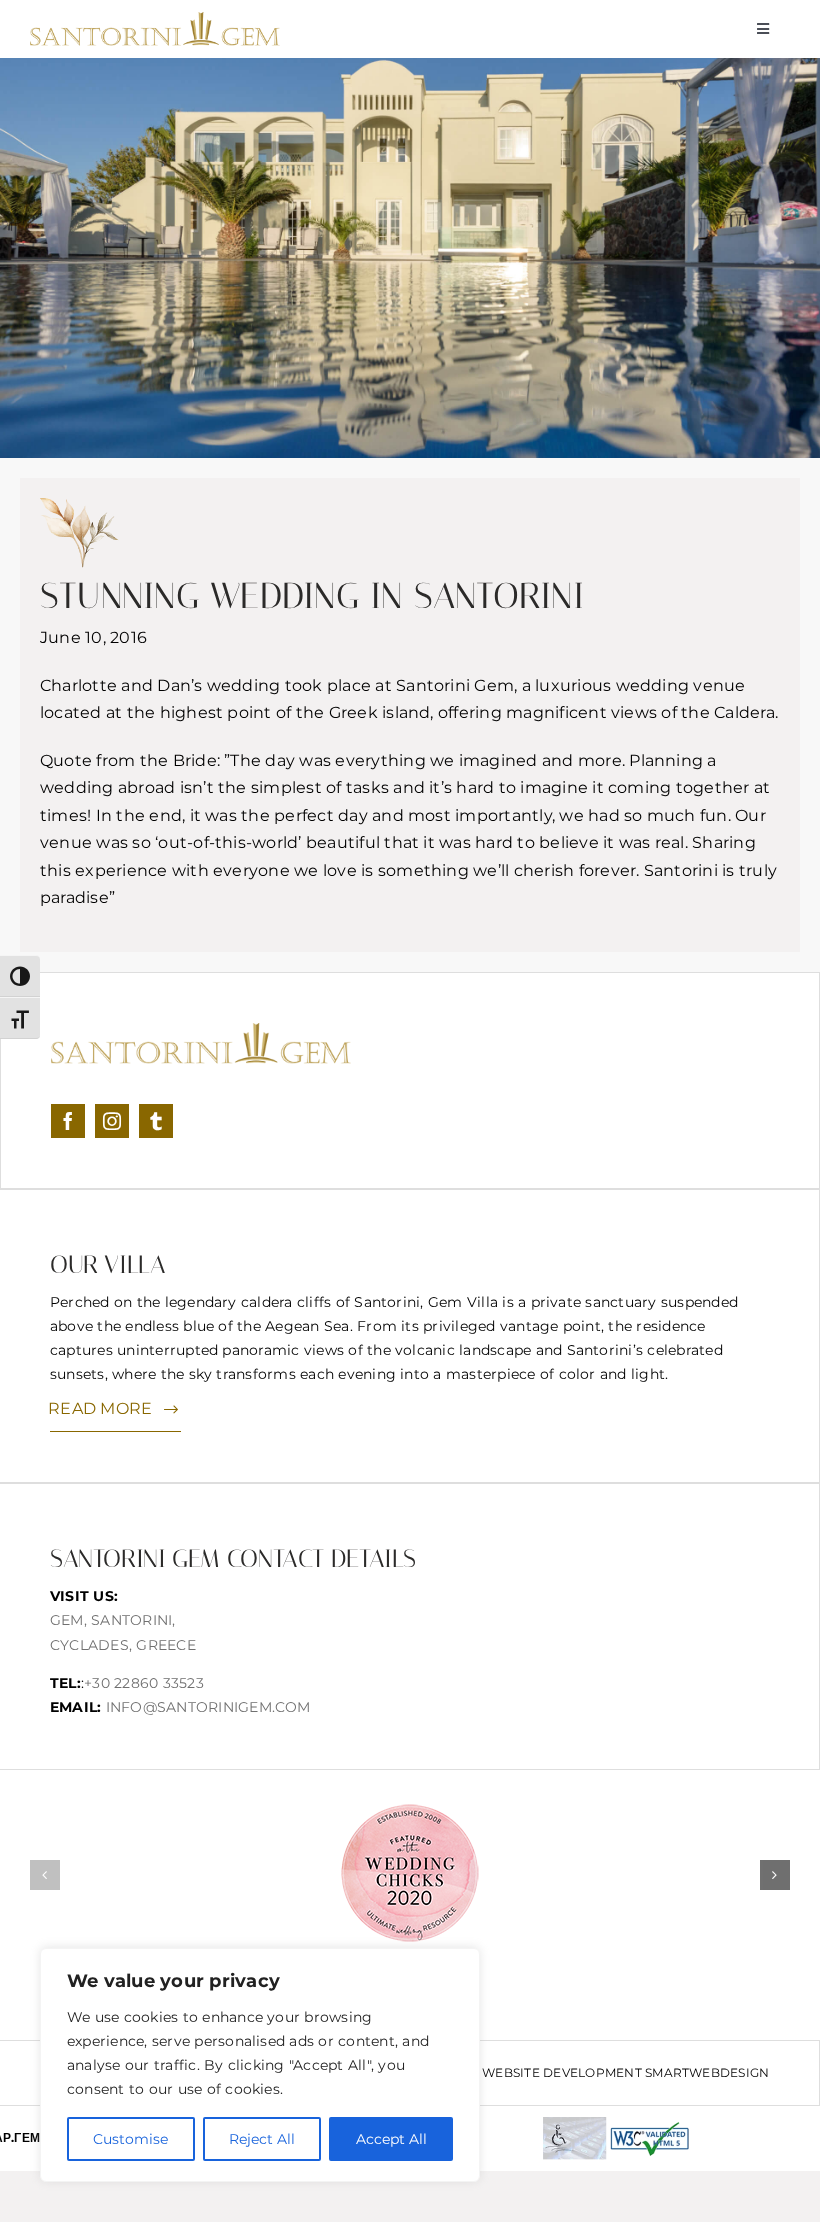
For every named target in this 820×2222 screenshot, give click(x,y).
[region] (260, 2065)
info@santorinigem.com (208, 1707)
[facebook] (68, 1121)
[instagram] (112, 1121)
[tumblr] (156, 1121)
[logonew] (155, 19)
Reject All (262, 2139)
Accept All (391, 2139)
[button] (45, 1875)
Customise (130, 2139)
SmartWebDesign (707, 2072)
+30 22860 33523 (144, 1683)
